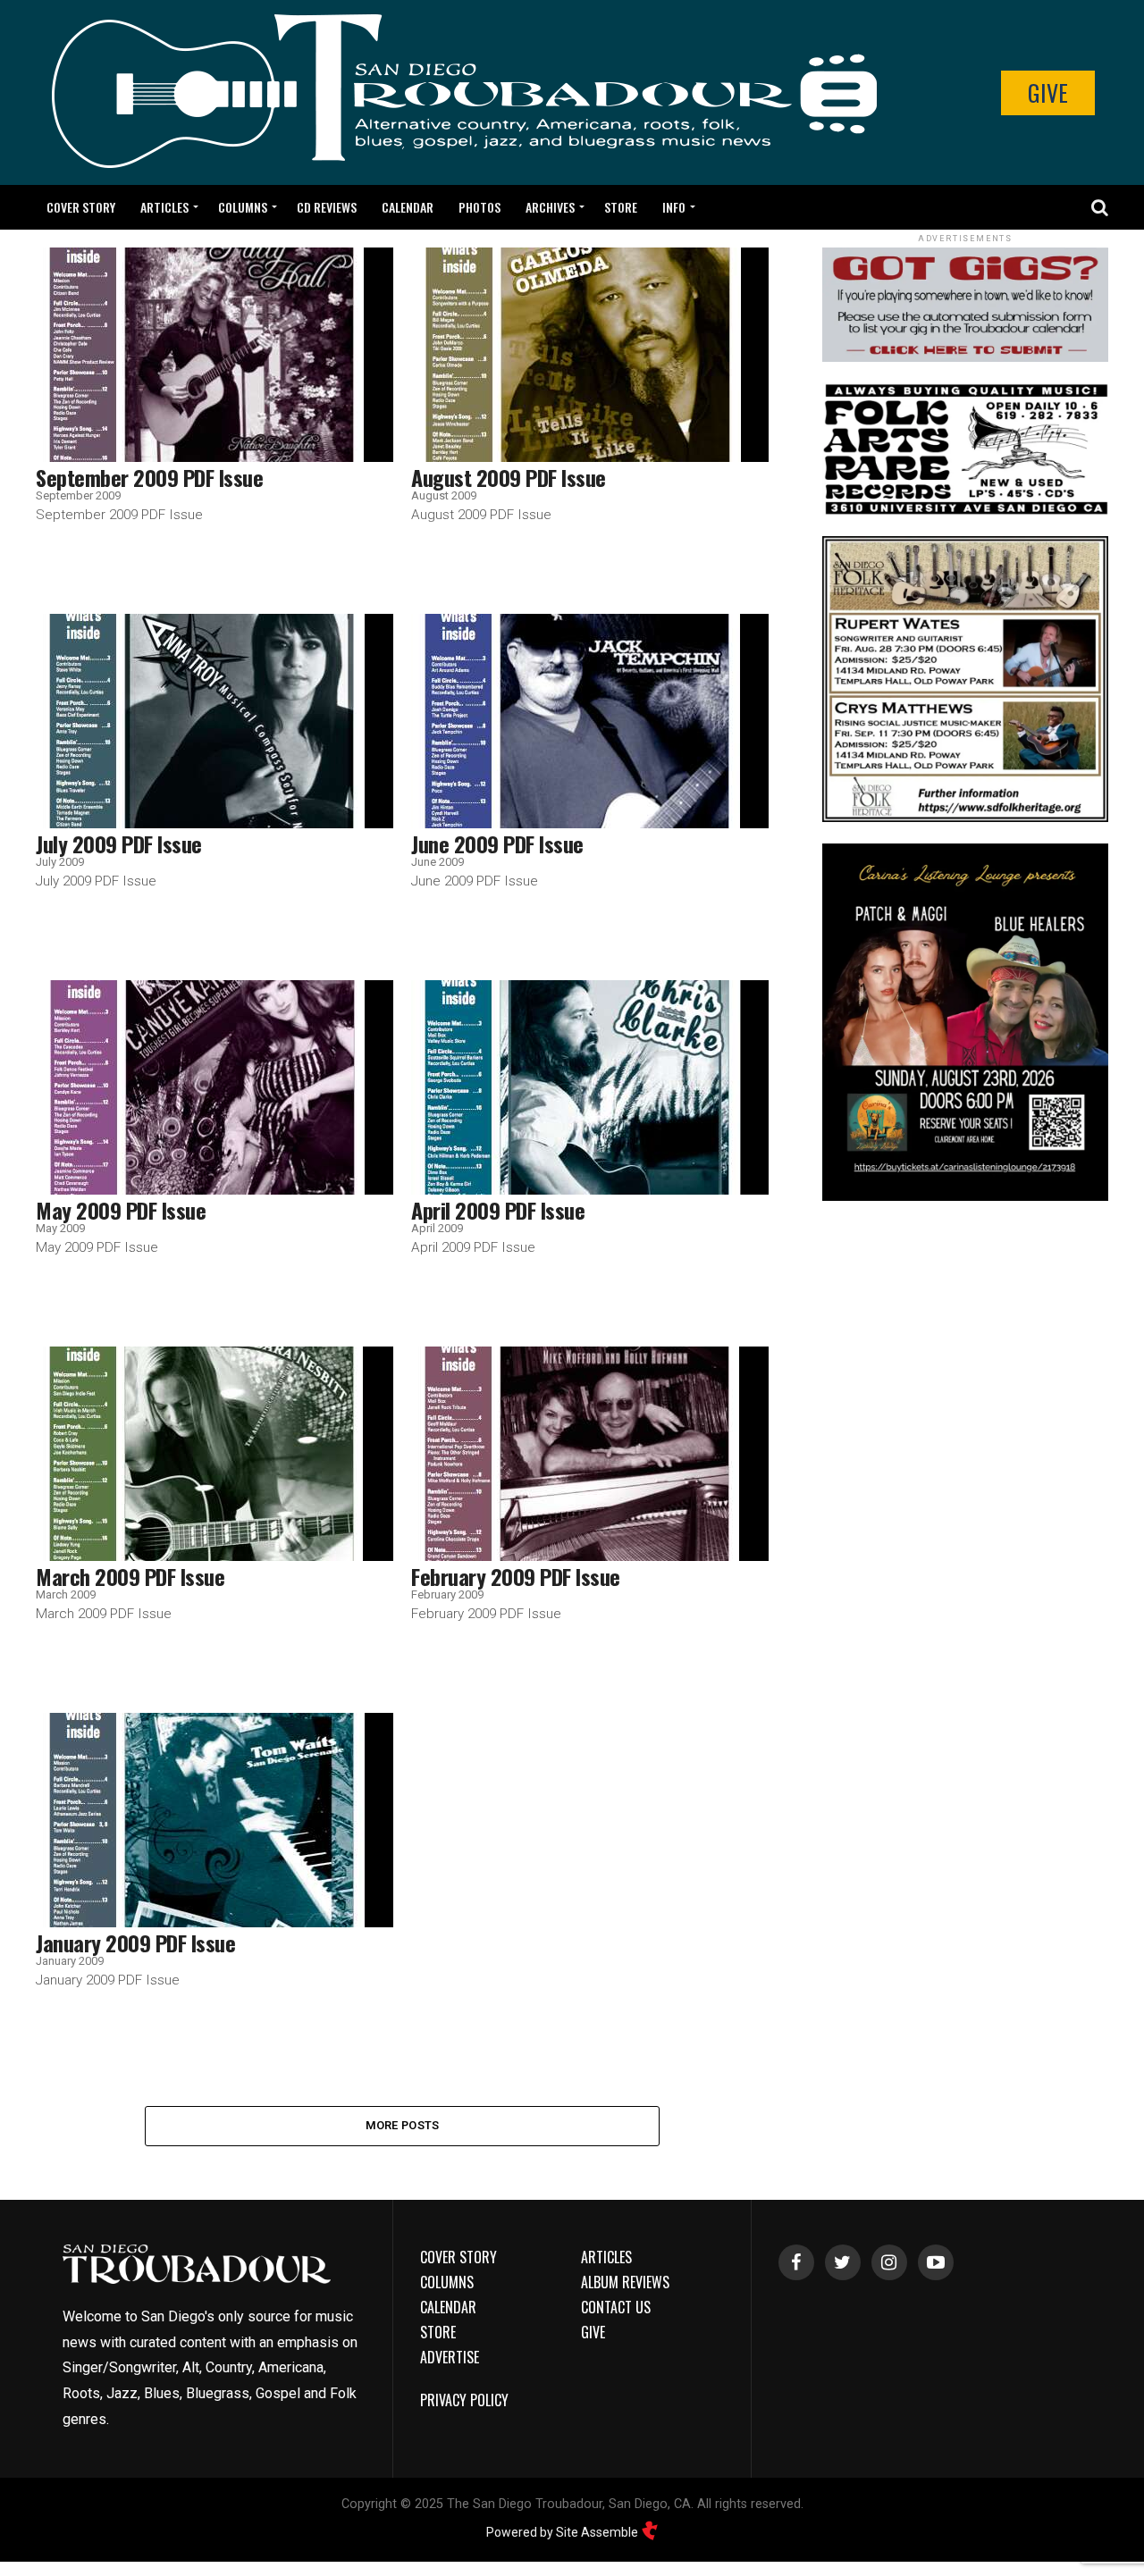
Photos (479, 207)
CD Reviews (327, 207)
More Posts (403, 2125)
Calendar (408, 207)
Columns (243, 207)
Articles (164, 207)
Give (1048, 92)
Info (674, 207)
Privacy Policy (464, 2400)
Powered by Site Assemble (564, 2532)
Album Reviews (625, 2282)
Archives (550, 207)
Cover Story (81, 207)
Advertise (450, 2357)
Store (621, 207)
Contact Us (616, 2307)
